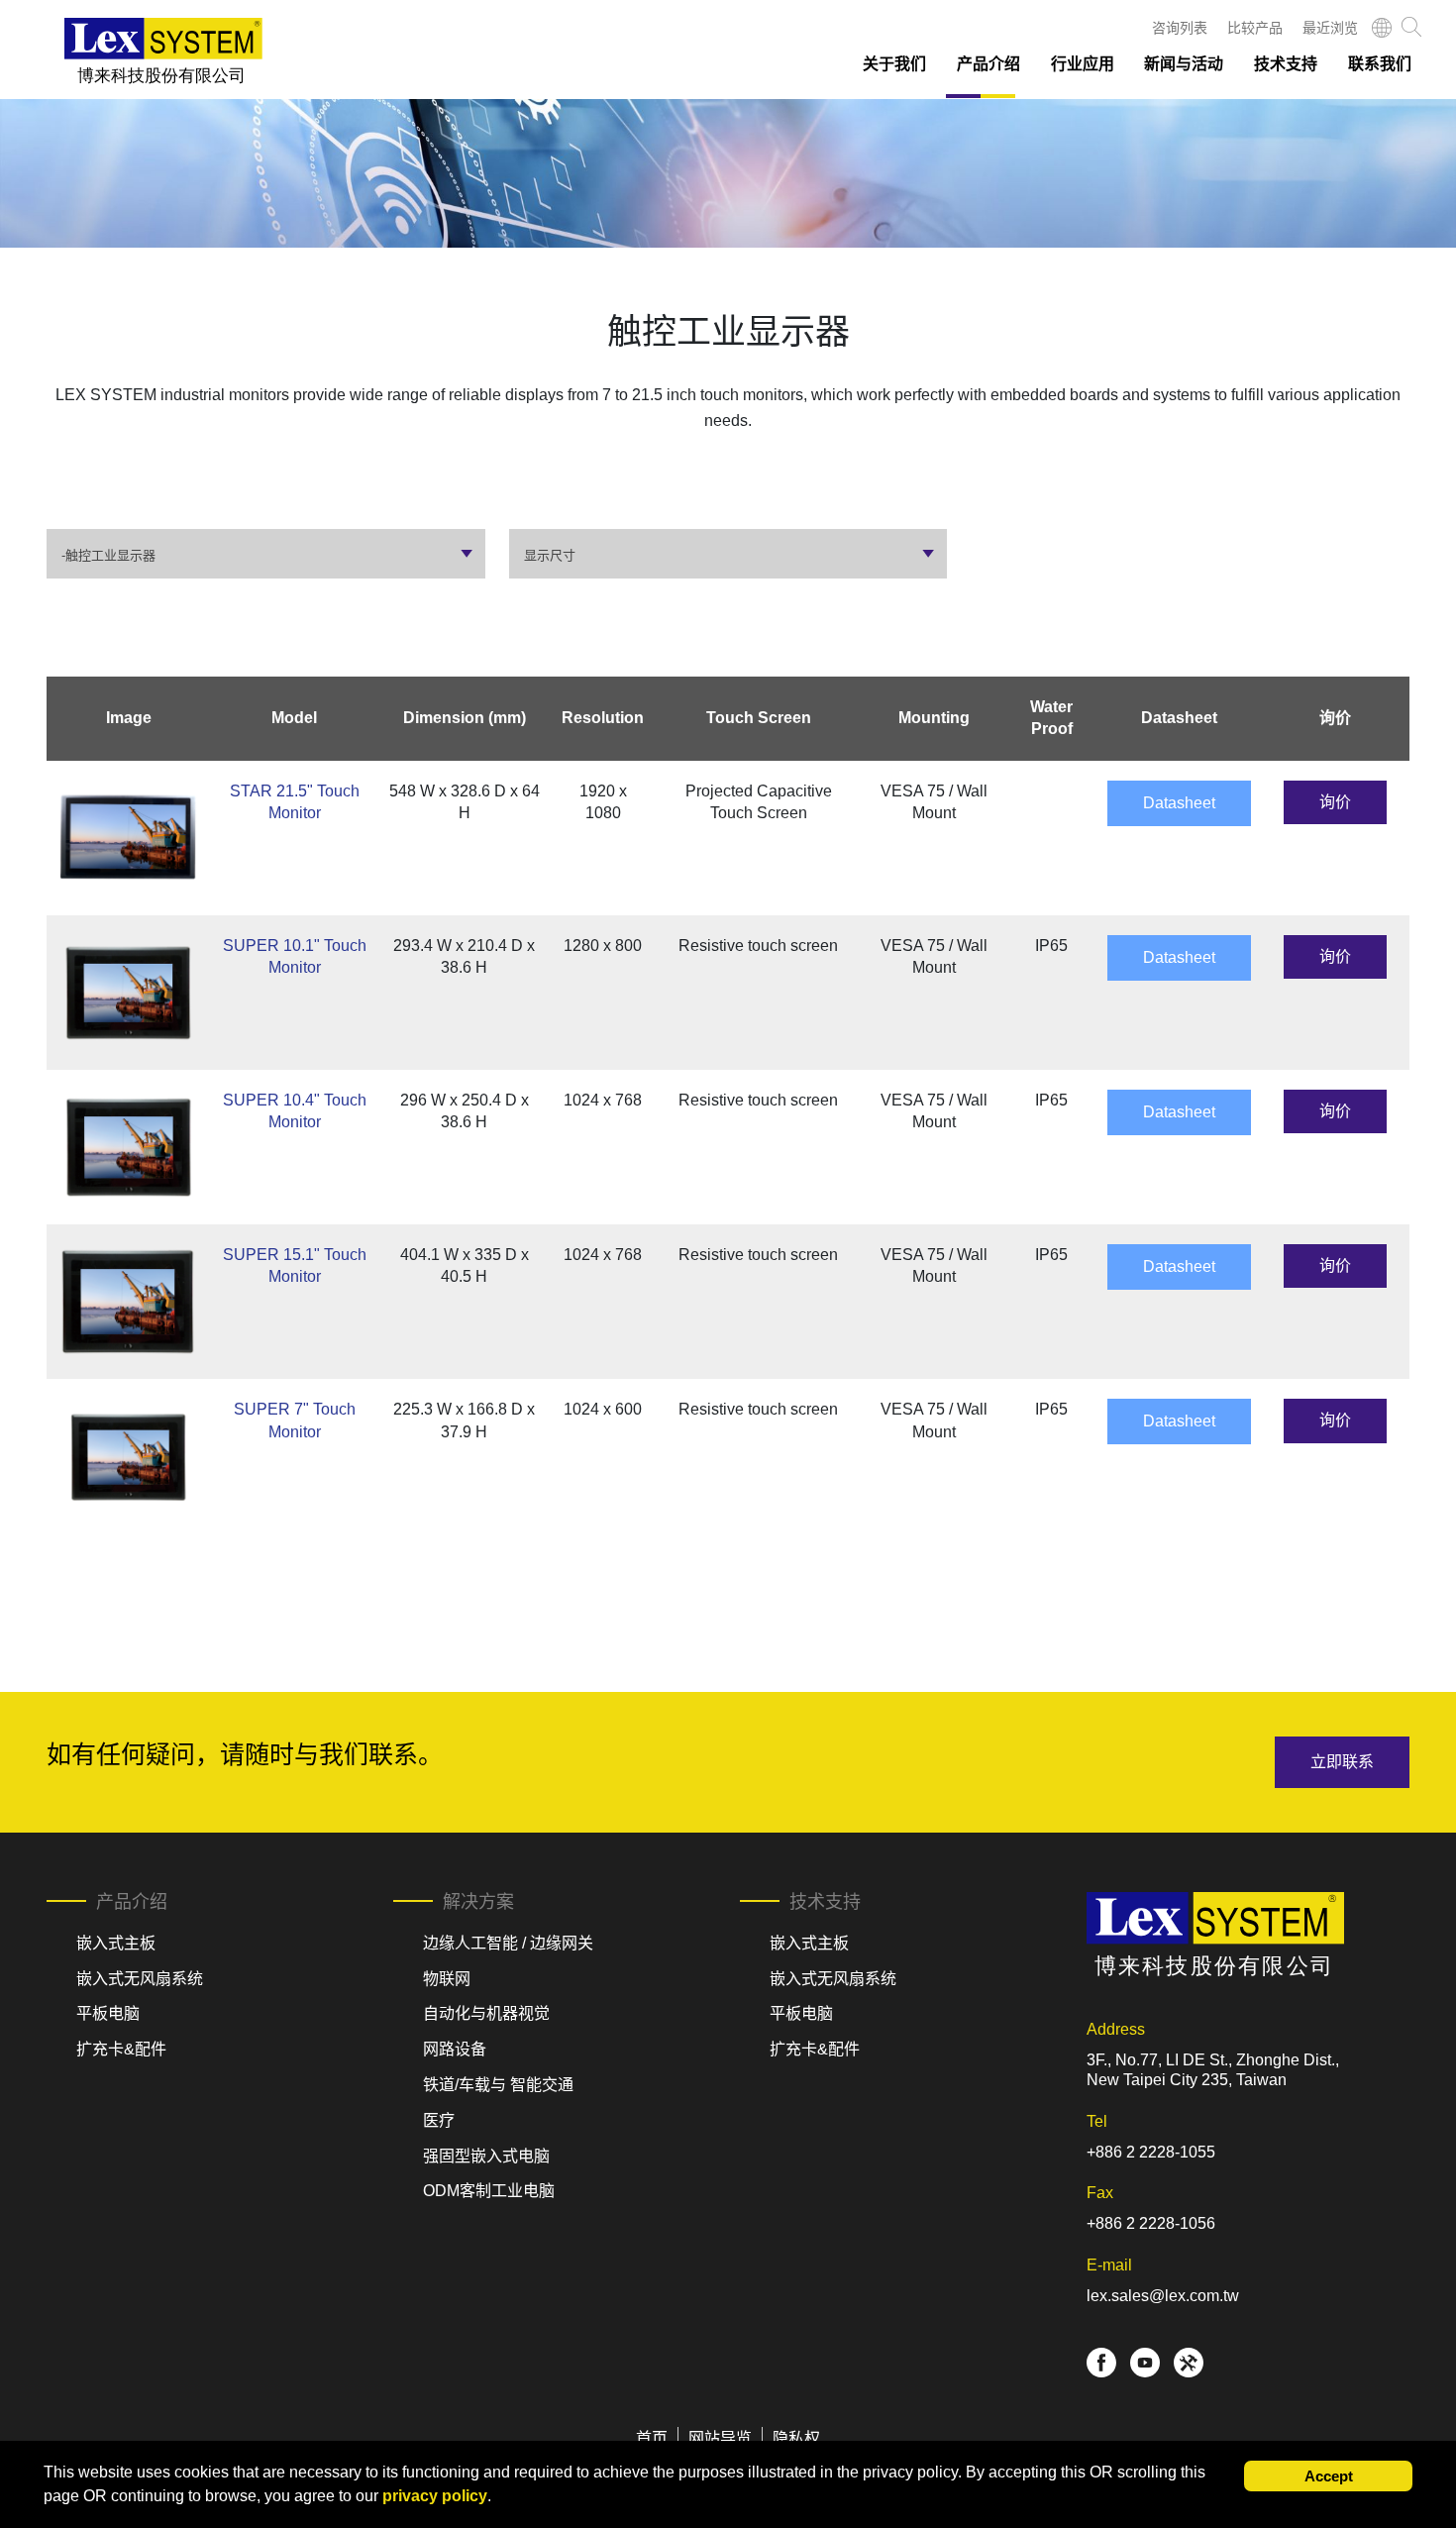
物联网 (447, 1979)
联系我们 (1380, 64)
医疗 (439, 2120)
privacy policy (435, 2496)
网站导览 (720, 2438)
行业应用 (1083, 64)
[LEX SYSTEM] (163, 51)
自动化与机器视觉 (486, 2013)
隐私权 (796, 2438)
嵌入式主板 (116, 1943)
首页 (652, 2438)
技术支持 (1286, 64)
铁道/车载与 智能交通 (498, 2085)
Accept (1329, 2476)
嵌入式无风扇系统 (140, 1979)
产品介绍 (988, 64)
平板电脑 (108, 2013)
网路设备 (455, 2049)
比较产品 (1255, 28)
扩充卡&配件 (121, 2049)
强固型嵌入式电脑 (486, 2156)
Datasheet (1179, 803)
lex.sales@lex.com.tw (1163, 2296)
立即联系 (1342, 1762)
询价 (1335, 802)
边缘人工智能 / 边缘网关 (508, 1943)
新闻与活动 (1184, 64)
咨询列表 (1180, 28)
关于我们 (894, 64)
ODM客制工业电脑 (489, 2191)
